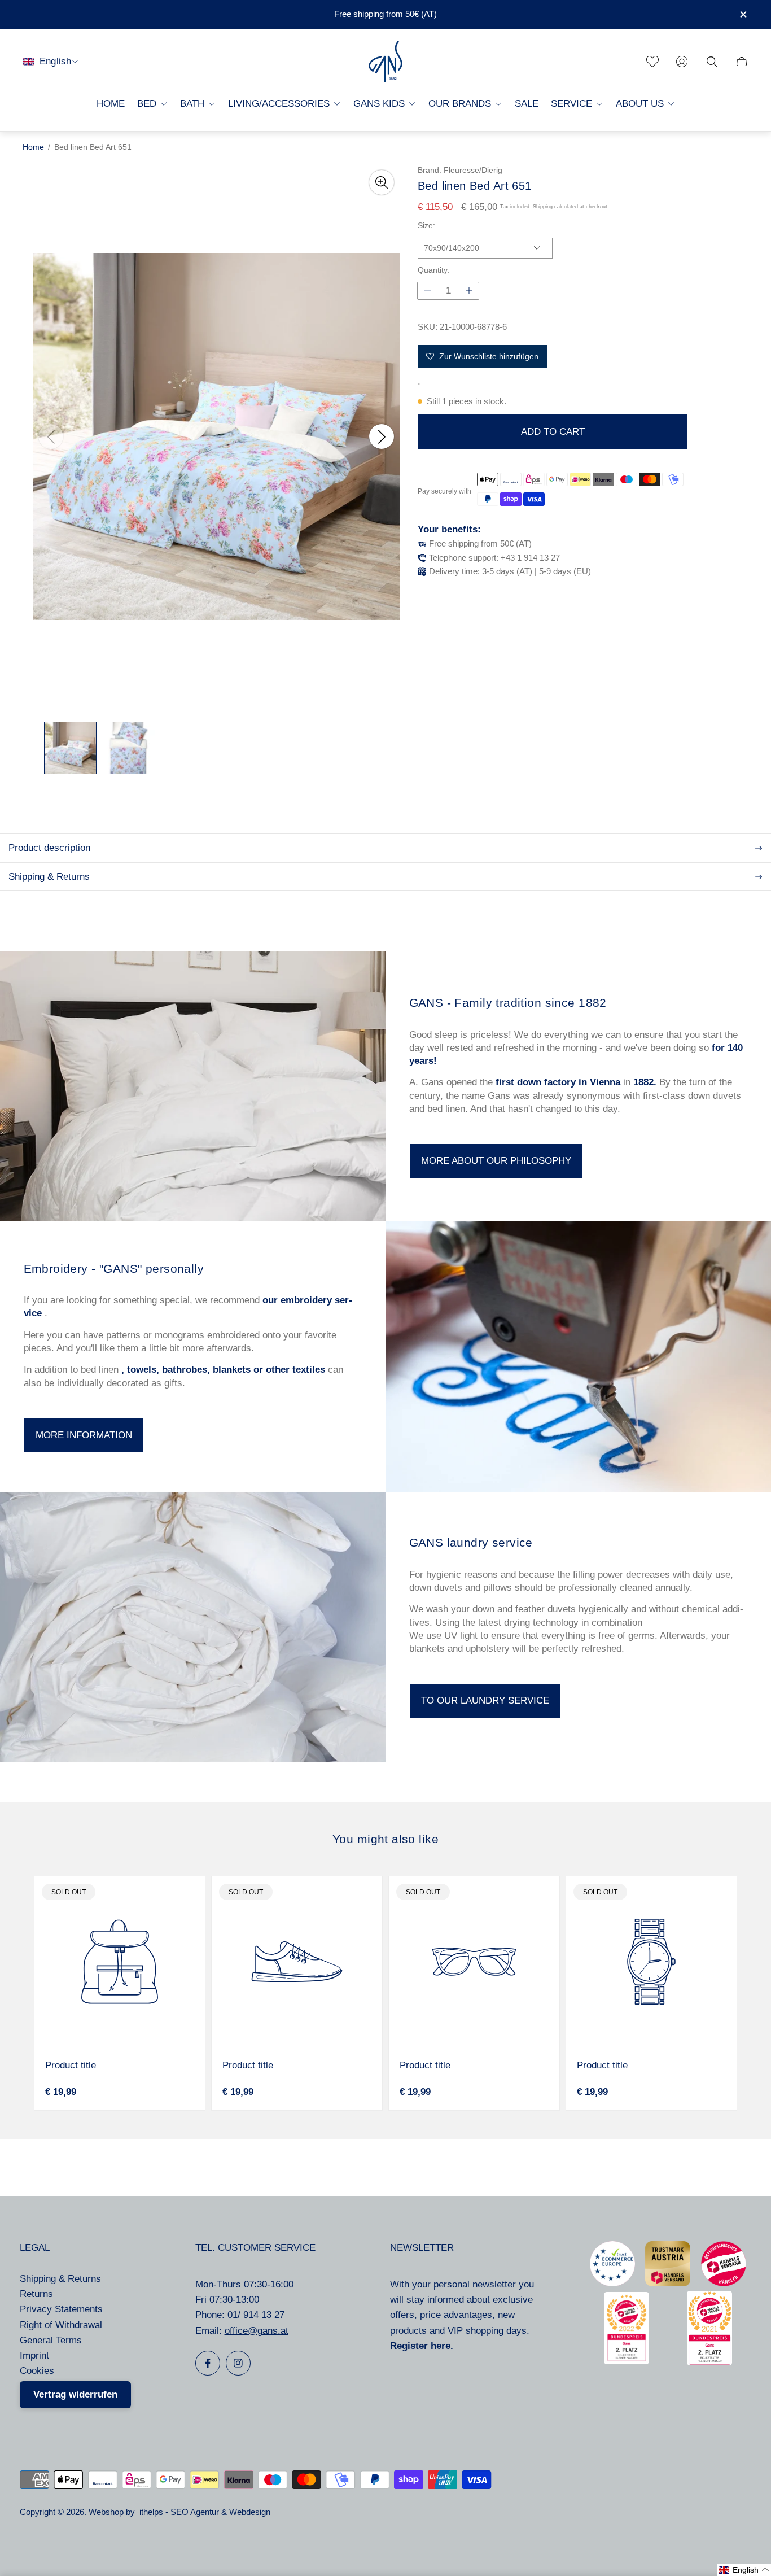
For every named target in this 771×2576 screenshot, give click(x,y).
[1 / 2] (70, 748)
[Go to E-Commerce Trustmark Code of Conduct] (612, 2283)
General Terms (51, 2340)
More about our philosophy (496, 1161)
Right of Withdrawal (61, 2325)
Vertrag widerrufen (75, 2394)
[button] (744, 2570)
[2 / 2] (128, 748)
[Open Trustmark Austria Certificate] (668, 2283)
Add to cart (553, 432)
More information (84, 1435)
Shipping (543, 207)
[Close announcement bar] (743, 14)
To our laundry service (485, 1700)
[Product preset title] (120, 1962)
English (55, 61)
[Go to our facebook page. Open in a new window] (208, 2363)
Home (33, 147)
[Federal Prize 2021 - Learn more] (709, 2362)
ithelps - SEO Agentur (179, 2512)
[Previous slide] (51, 436)
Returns (36, 2294)
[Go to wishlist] (652, 62)
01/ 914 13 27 (256, 2315)
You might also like (385, 1839)
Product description (49, 848)
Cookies (37, 2371)
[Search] (712, 62)
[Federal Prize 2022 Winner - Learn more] (627, 2361)
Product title (71, 2065)
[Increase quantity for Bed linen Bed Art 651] (469, 291)
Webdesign (250, 2512)
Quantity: (434, 270)
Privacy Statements (61, 2309)
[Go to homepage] (385, 62)
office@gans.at (257, 2331)
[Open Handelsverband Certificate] (724, 2283)
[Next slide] (382, 436)
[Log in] (682, 62)
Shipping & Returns (49, 877)
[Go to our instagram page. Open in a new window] (238, 2363)
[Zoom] (382, 182)
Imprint (34, 2355)
